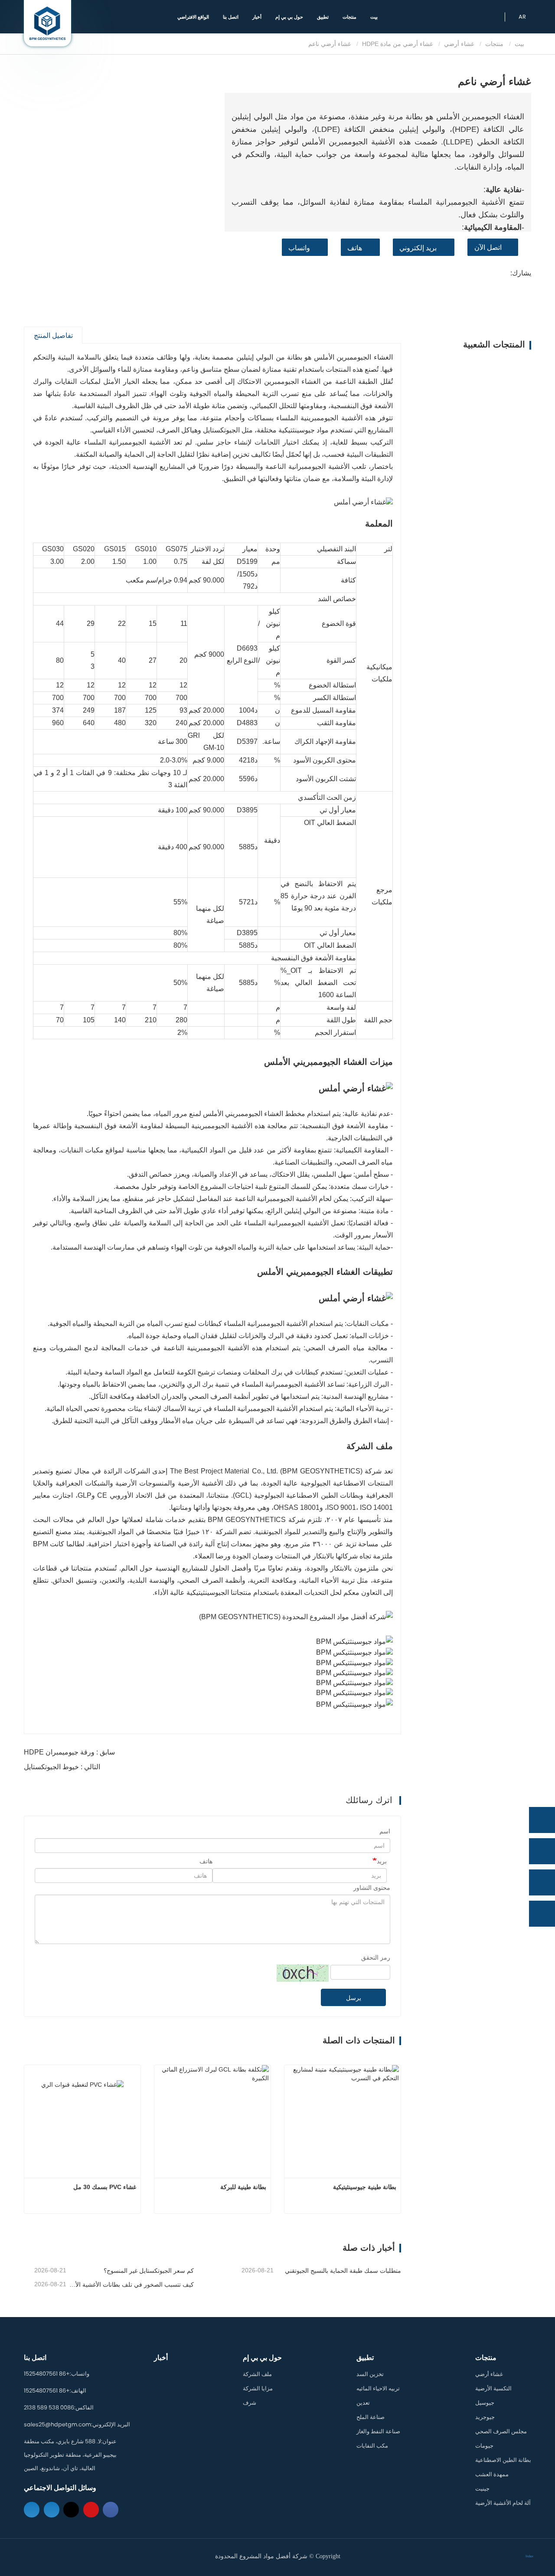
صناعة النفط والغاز (378, 2431)
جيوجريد (485, 2417)
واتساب (299, 248)
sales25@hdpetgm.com (57, 2424)
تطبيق (365, 2358)
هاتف (355, 248)
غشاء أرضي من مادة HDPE (397, 44)
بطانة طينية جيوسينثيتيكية (365, 2187)
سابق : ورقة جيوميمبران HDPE (69, 1752)
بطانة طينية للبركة (243, 2187)
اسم (385, 1831)
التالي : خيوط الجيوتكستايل (62, 1767)
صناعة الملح (371, 2417)
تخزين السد (370, 2374)
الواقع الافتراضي (193, 17)
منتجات (494, 44)
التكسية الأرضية (493, 2388)
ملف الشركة (257, 2374)
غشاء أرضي (459, 44)
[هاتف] (542, 1851)
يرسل (354, 1998)
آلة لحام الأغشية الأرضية (503, 2503)
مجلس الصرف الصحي (501, 2431)
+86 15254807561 (47, 2374)
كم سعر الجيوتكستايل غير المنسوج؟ (149, 2271)
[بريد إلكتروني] (542, 1882)
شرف (250, 2403)
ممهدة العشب (492, 2474)
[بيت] (47, 23)
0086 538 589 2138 (49, 2407)
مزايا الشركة (258, 2388)
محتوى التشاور (372, 1888)
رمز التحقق (376, 1957)
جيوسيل (485, 2403)
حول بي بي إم (262, 2358)
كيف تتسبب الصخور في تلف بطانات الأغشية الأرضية (131, 2285)
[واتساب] (542, 1820)
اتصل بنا (231, 17)
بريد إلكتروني (418, 248)
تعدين (363, 2403)
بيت (374, 17)
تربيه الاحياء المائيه (378, 2388)
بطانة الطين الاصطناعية (503, 2460)
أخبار (257, 17)
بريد (382, 1861)
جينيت (482, 2489)
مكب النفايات (372, 2446)
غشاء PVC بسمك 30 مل (105, 2187)
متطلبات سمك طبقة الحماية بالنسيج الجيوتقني (343, 2271)
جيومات (484, 2446)
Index (529, 2556)
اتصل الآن (488, 247)
